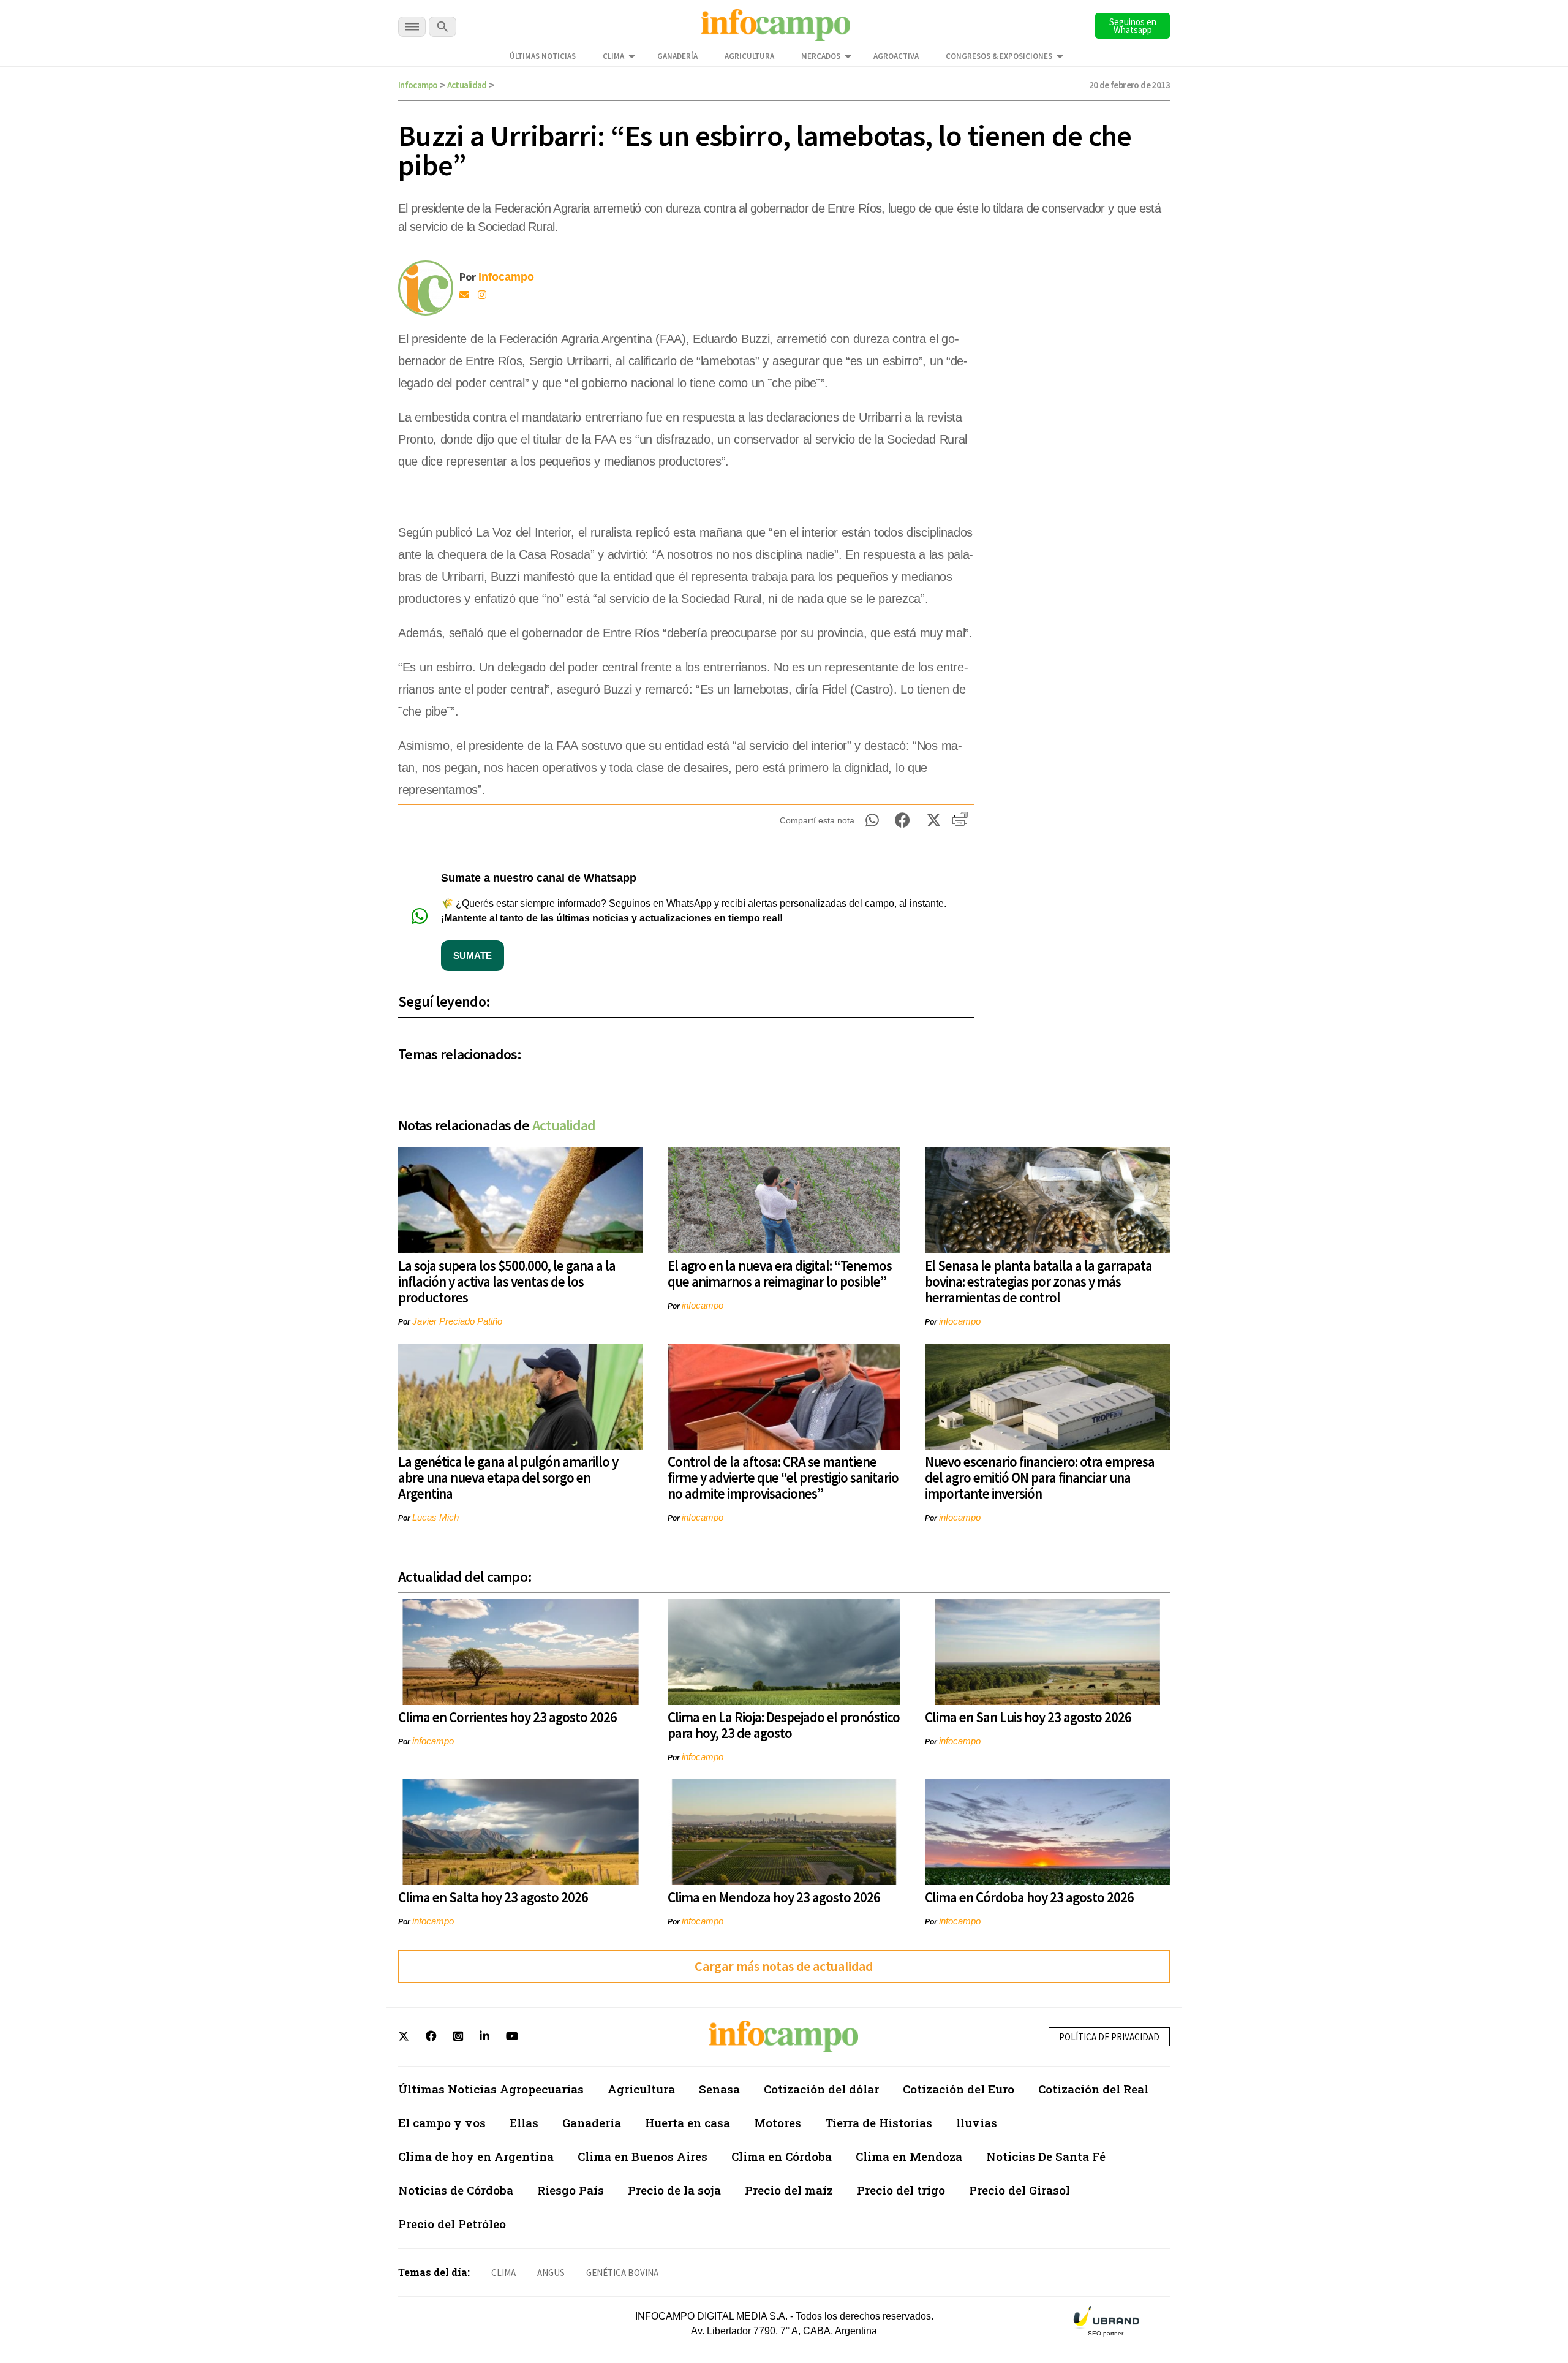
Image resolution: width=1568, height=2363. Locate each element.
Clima (613, 56)
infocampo (703, 1305)
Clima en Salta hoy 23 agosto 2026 (493, 1897)
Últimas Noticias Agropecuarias (491, 2089)
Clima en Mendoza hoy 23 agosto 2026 (774, 1897)
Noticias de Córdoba (456, 2190)
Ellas (524, 2123)
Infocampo (418, 85)
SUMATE (473, 955)
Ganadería (677, 56)
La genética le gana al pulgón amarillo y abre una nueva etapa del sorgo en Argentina (508, 1477)
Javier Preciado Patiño (457, 1321)
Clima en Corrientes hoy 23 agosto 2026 (507, 1717)
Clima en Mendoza (909, 2156)
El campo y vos (442, 2123)
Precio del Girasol (1020, 2190)
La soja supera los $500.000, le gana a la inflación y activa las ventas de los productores (507, 1281)
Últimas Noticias (543, 56)
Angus (551, 2273)
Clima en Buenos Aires (643, 2156)
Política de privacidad (1109, 2037)
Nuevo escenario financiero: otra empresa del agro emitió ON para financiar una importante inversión (1040, 1477)
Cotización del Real (1093, 2089)
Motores (778, 2123)
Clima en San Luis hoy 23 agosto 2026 (1028, 1717)
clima (503, 2273)
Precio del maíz (789, 2190)
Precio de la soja (674, 2190)
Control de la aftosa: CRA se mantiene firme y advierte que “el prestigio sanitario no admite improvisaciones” (783, 1477)
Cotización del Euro (959, 2089)
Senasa (719, 2089)
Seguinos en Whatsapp (1133, 26)
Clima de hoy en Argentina (476, 2156)
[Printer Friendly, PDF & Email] (960, 823)
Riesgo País (571, 2190)
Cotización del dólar (821, 2089)
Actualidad (467, 85)
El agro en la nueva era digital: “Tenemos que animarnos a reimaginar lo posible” (780, 1273)
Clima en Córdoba (782, 2156)
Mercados (821, 56)
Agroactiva (896, 56)
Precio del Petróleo (452, 2224)
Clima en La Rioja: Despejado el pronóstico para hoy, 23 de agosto (784, 1725)
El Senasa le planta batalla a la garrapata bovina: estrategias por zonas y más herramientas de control (1038, 1281)
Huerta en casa (688, 2123)
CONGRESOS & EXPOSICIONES (999, 56)
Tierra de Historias (879, 2123)
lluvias (977, 2123)
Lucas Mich (435, 1517)
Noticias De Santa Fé (1046, 2156)
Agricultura (749, 56)
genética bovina (622, 2273)
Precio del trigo (901, 2190)
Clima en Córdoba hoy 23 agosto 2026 (1029, 1897)
